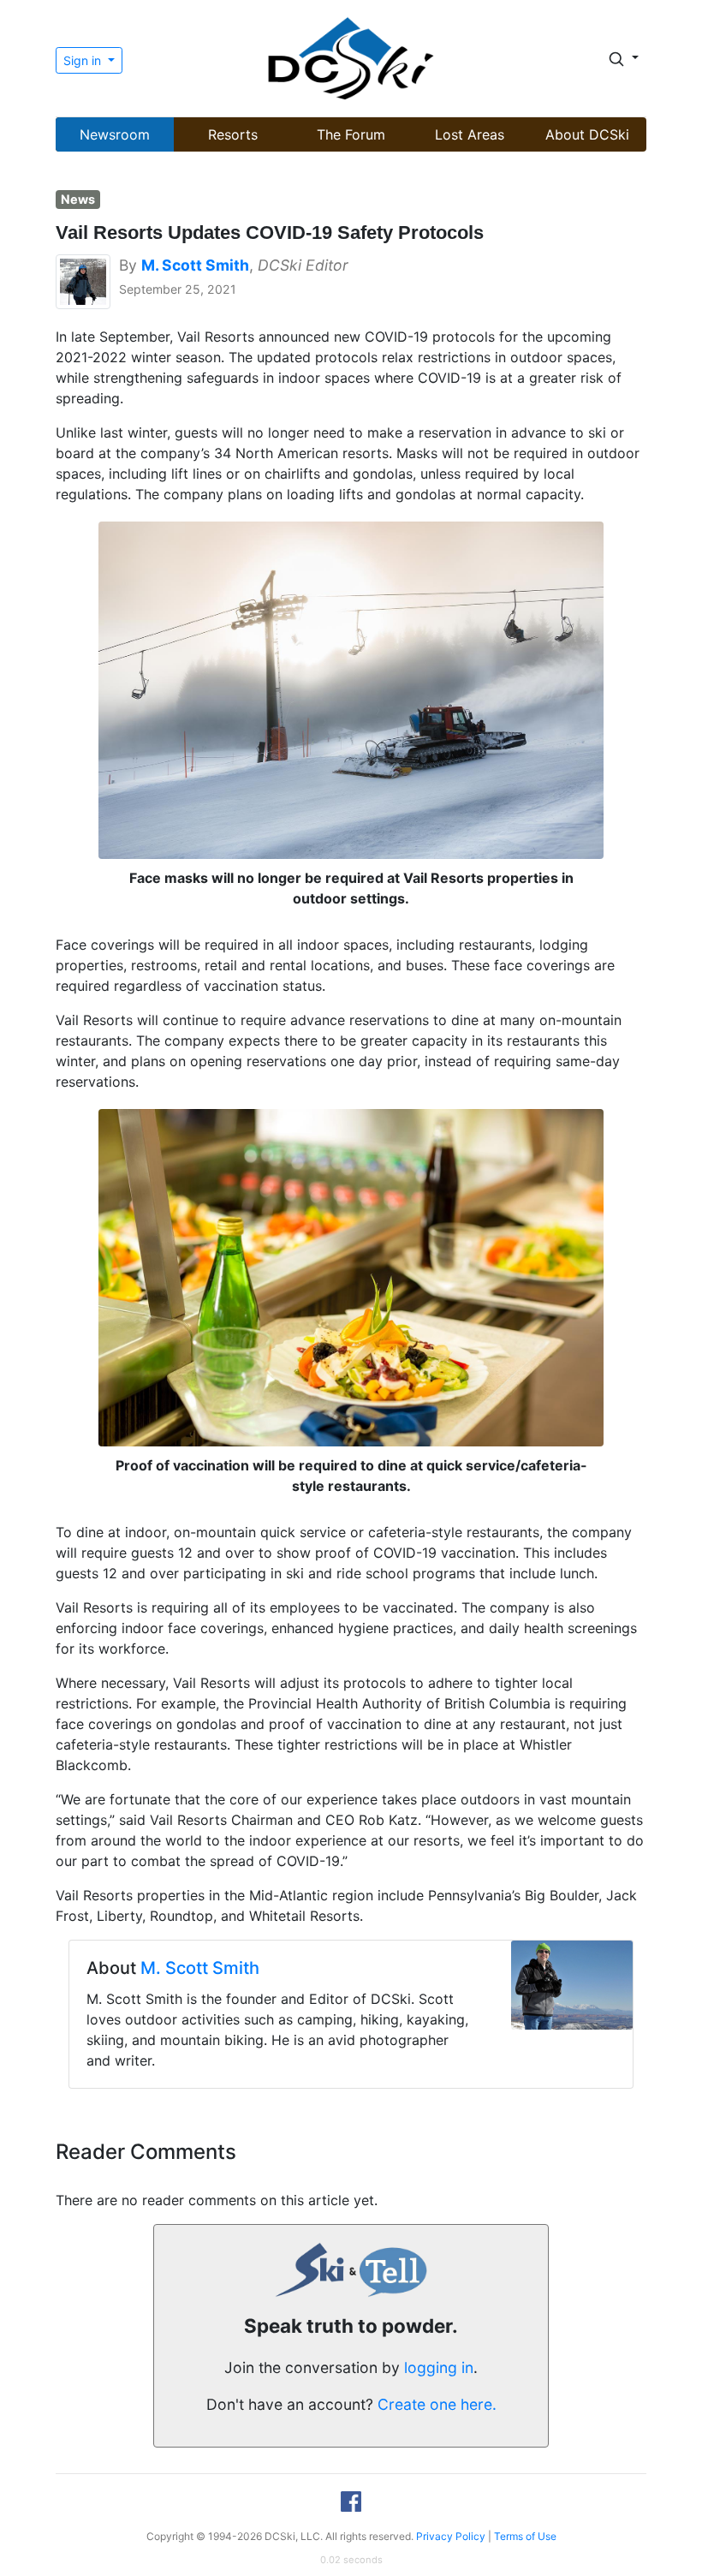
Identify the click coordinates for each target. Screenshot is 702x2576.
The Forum (351, 134)
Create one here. (437, 2404)
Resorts (233, 134)
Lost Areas (470, 134)
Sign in (84, 60)
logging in (439, 2367)
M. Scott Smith (200, 1968)
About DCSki (587, 134)
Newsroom (115, 134)
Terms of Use (525, 2536)
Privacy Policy (451, 2536)
